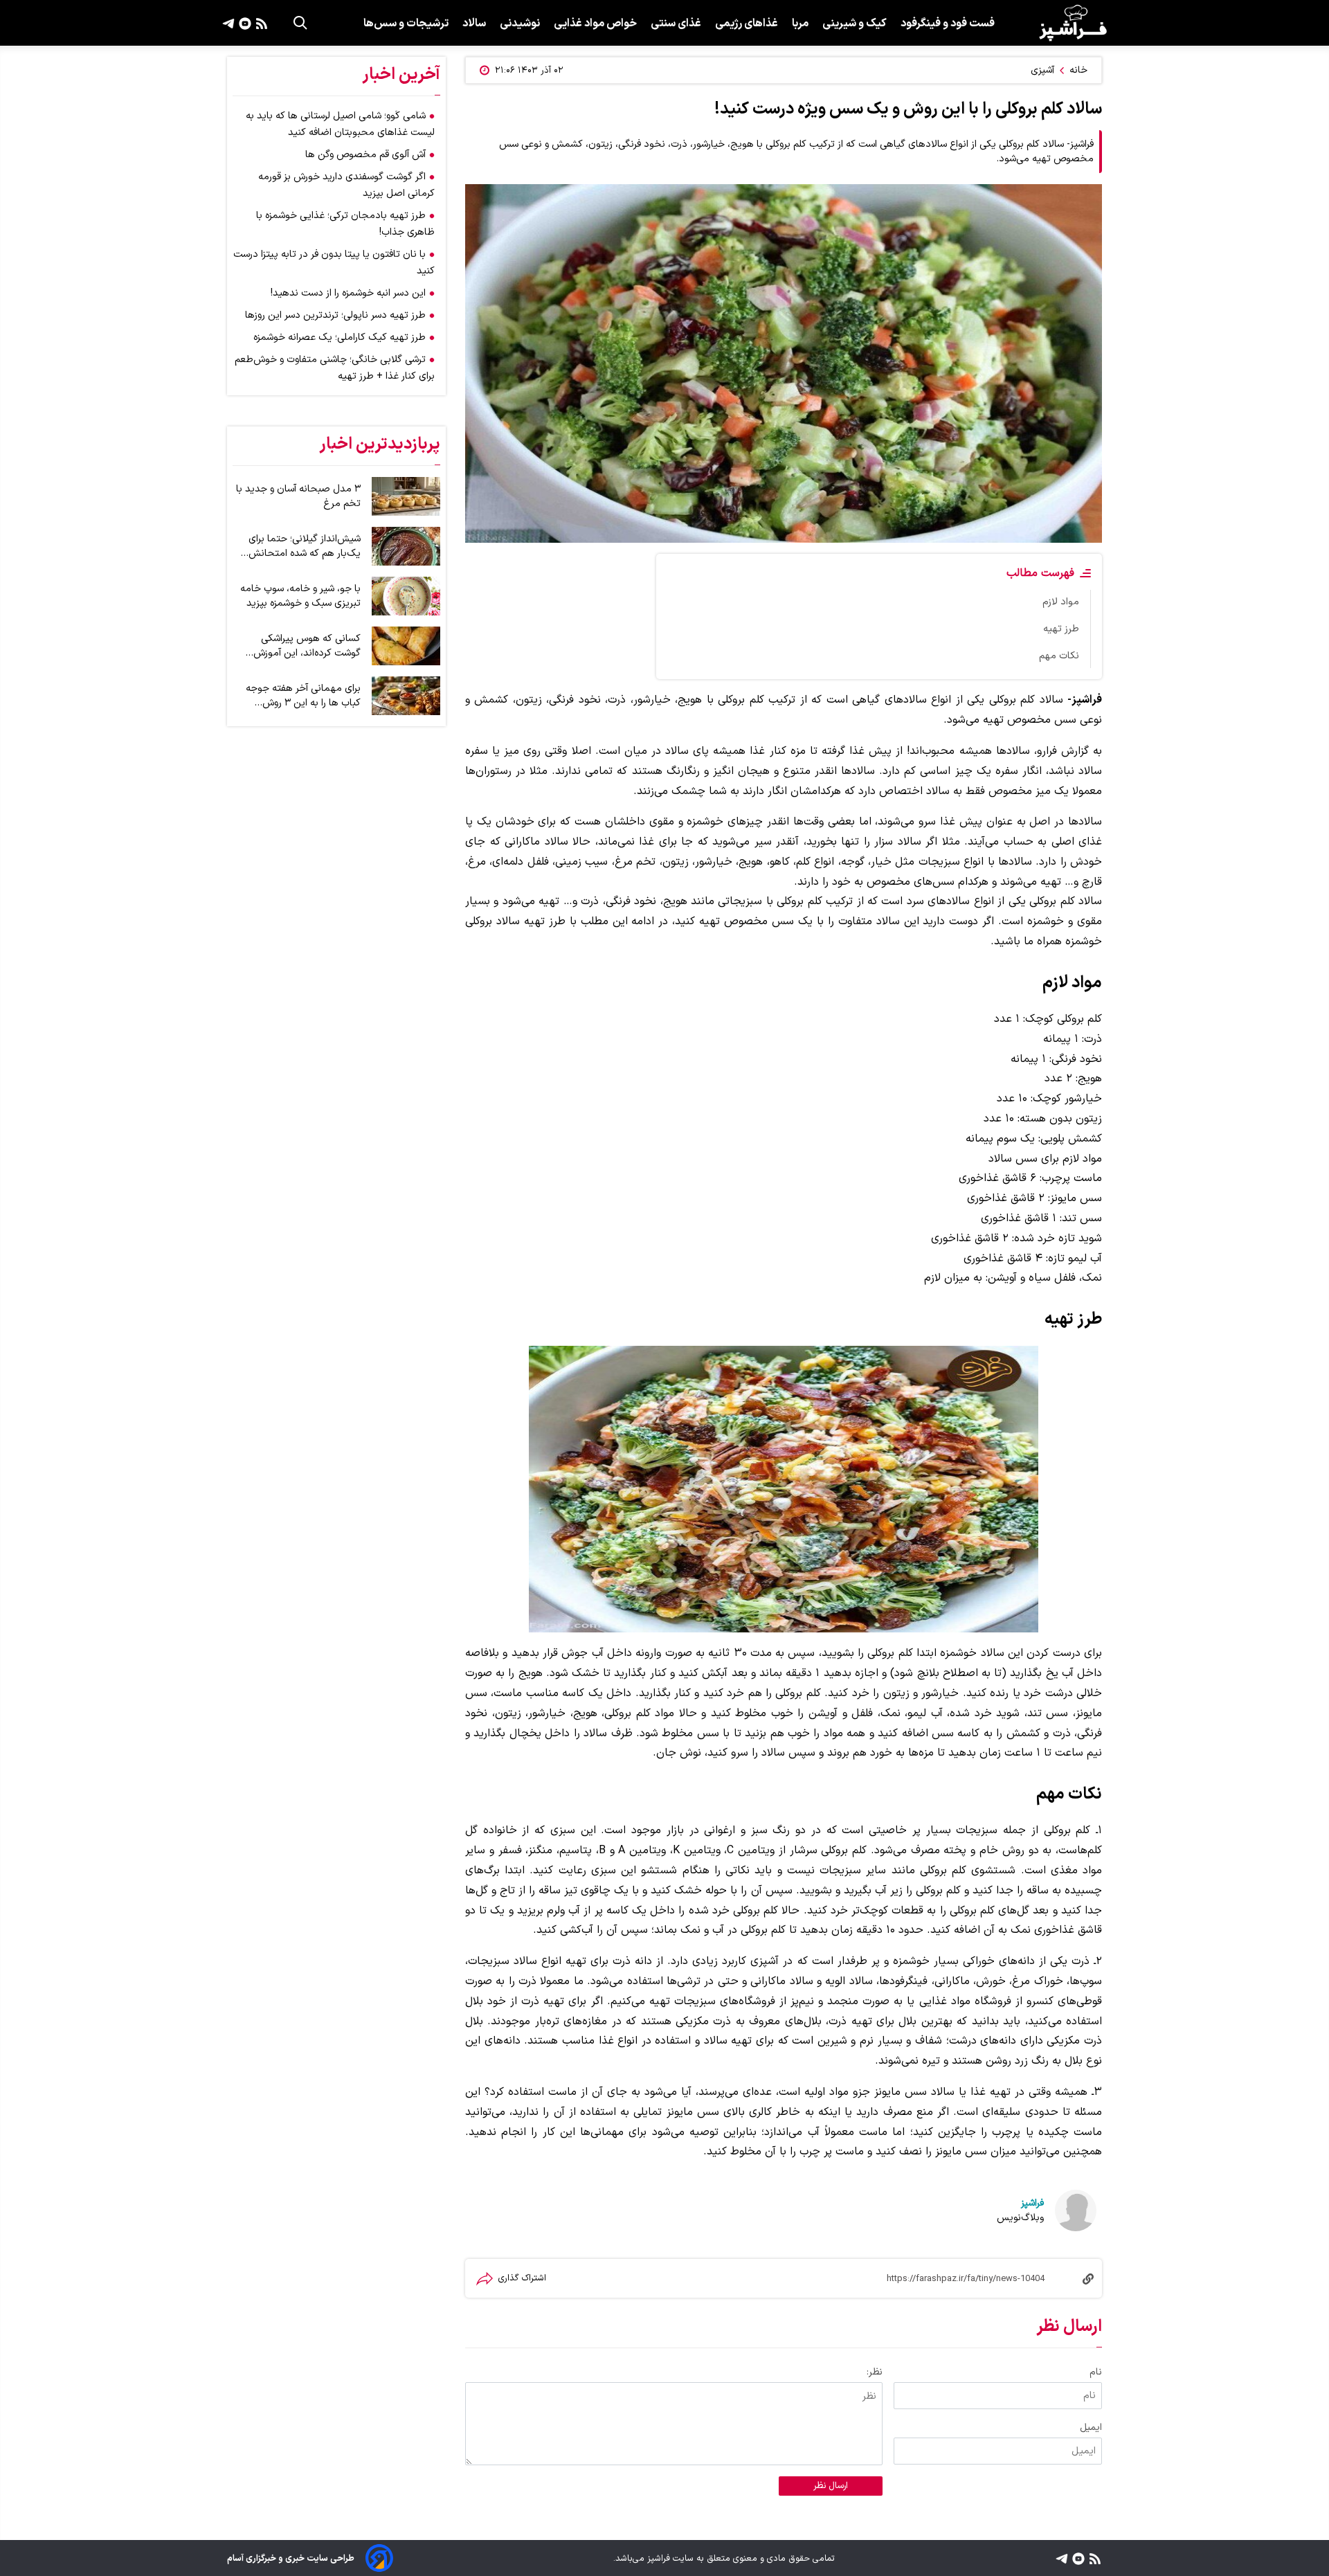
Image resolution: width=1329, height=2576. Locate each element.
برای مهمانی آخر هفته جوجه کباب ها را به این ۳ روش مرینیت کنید (303, 696)
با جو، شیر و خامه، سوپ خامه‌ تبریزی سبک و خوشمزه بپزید (300, 596)
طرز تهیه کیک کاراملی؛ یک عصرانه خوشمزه (340, 337)
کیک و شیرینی (855, 24)
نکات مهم (1059, 656)
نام (1096, 2372)
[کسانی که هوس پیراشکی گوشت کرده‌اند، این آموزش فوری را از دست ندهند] (406, 646)
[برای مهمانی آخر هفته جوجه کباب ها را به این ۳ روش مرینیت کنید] (406, 696)
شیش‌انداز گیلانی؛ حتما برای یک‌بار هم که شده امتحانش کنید (305, 546)
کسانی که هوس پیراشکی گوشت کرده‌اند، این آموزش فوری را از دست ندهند (307, 646)
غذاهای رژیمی (747, 24)
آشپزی (1042, 70)
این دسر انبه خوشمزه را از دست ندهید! (348, 293)
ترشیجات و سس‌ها (406, 24)
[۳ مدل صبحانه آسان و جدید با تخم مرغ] (406, 496)
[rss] (260, 23)
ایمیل (1091, 2428)
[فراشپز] (1073, 23)
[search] (300, 23)
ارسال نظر (831, 2486)
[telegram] (228, 23)
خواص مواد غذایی (595, 24)
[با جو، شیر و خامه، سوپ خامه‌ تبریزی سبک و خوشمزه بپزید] (406, 596)
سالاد (474, 24)
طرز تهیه (1061, 629)
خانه (1078, 70)
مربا (800, 24)
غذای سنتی (676, 24)
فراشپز (1032, 2203)
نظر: (875, 2372)
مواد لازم (1061, 602)
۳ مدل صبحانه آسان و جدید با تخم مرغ (298, 496)
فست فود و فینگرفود (948, 24)
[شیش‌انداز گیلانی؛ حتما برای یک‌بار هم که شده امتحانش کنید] (406, 546)
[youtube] (243, 23)
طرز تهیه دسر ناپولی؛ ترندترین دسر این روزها (335, 315)
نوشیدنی (520, 24)
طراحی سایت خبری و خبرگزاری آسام (291, 2558)
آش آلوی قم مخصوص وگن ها (365, 155)
